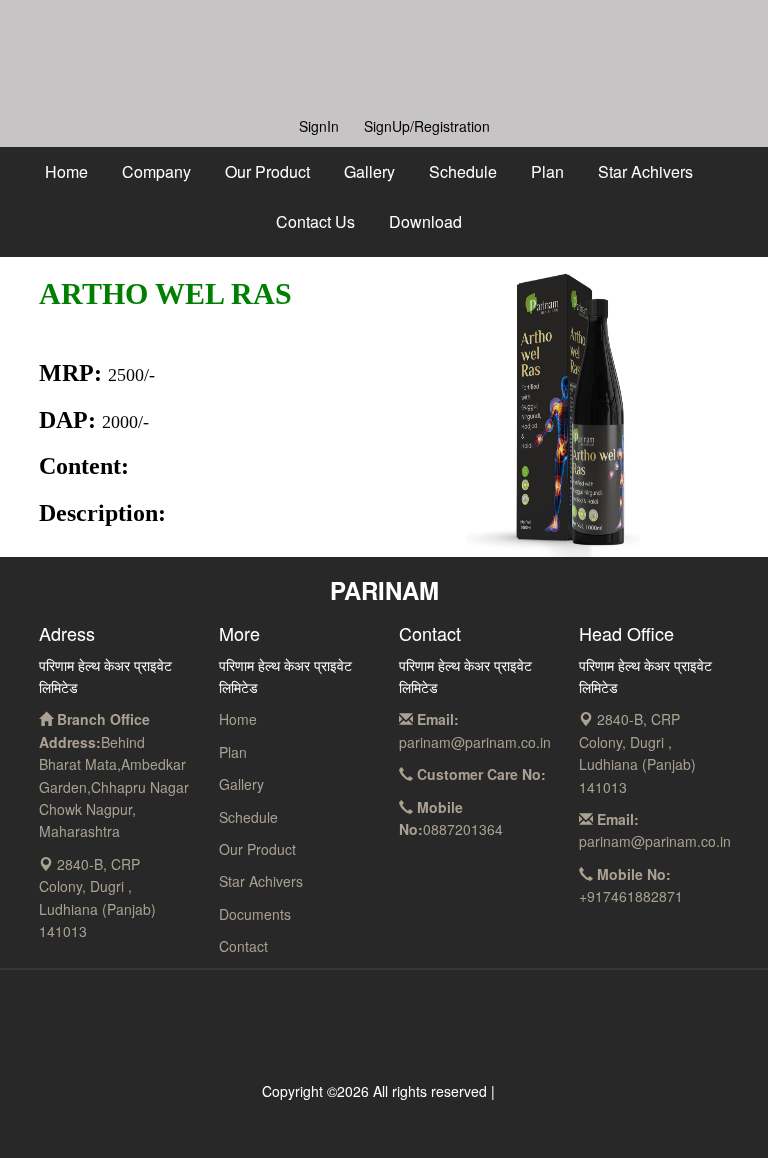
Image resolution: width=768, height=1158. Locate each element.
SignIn (319, 126)
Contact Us (315, 221)
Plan (547, 171)
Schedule (463, 171)
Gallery (369, 171)
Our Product (267, 171)
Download (425, 221)
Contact (243, 946)
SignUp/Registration (427, 126)
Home (66, 171)
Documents (255, 914)
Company (156, 171)
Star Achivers (645, 171)
